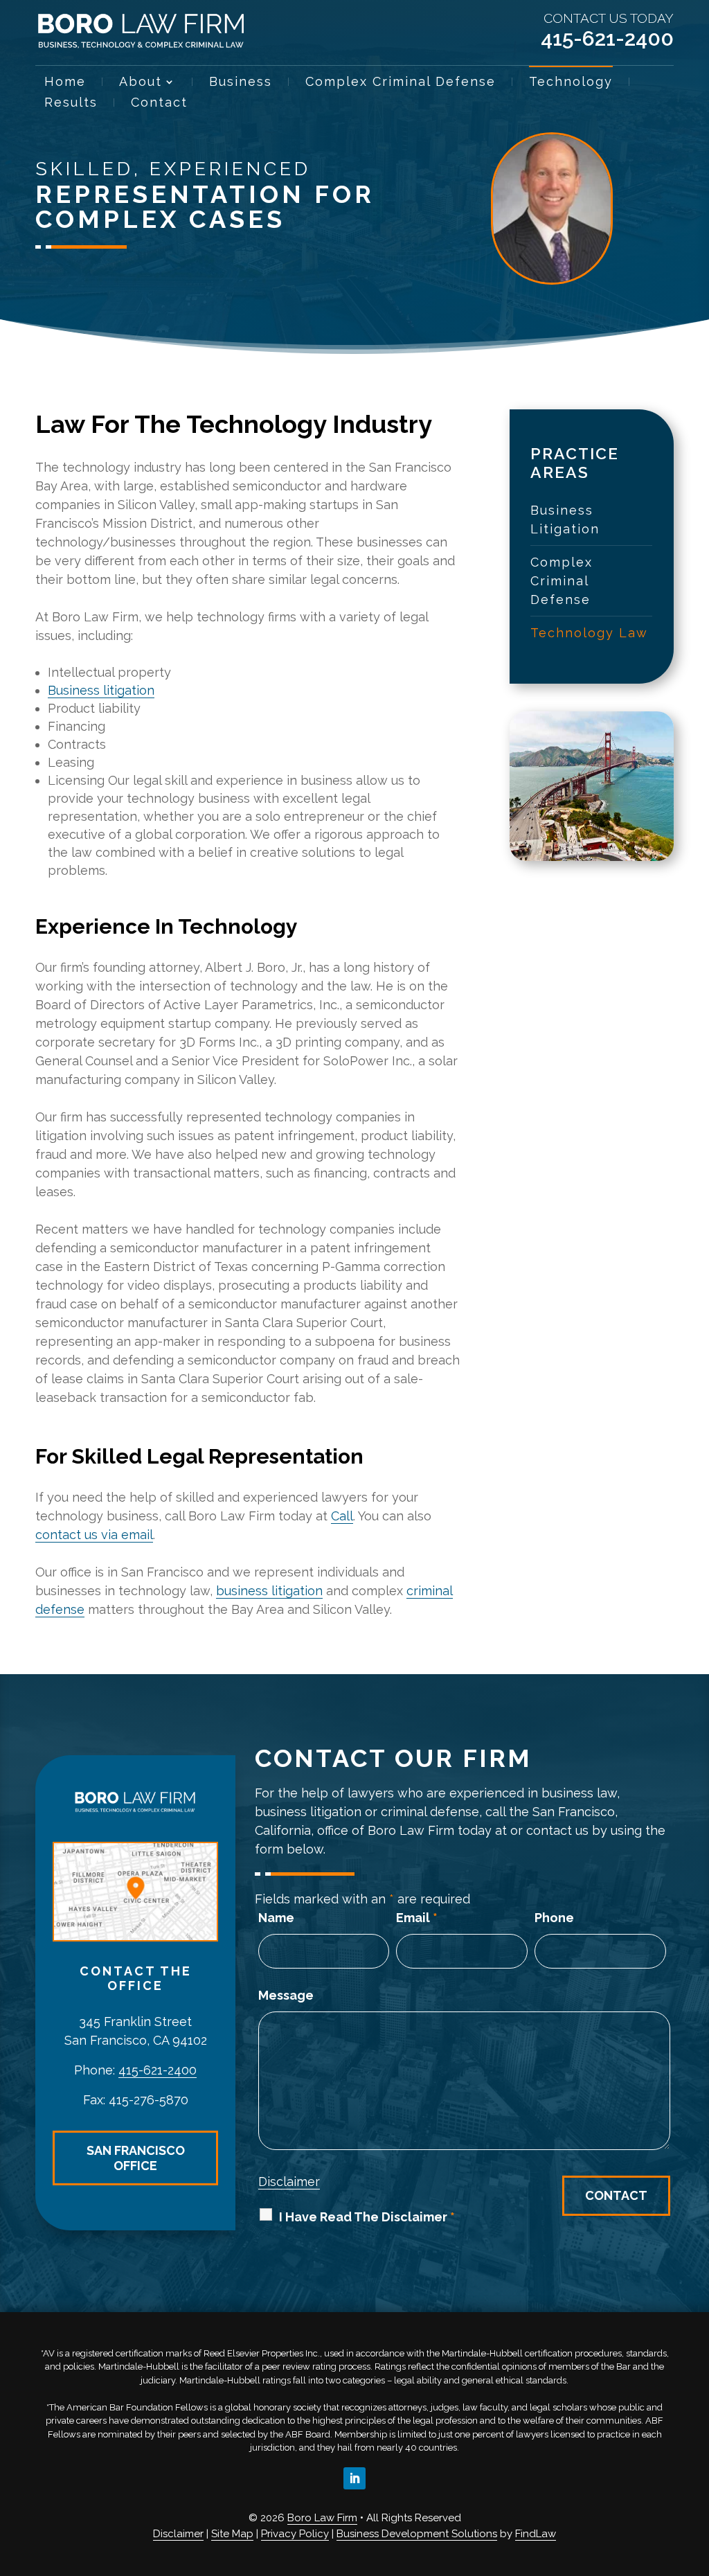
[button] (695, 2476)
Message (286, 1995)
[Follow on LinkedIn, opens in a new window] (354, 2478)
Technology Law (589, 633)
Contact (159, 104)
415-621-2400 (607, 38)
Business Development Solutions (417, 2534)
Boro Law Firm (322, 2518)
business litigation (269, 1591)
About (141, 83)
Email (417, 1918)
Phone (554, 1918)
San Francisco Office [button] (136, 2158)
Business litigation (101, 690)
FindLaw (536, 2534)
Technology (571, 83)
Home (65, 83)
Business (241, 83)
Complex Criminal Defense (401, 83)
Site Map (232, 2534)
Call (342, 1516)
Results (71, 104)
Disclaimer (289, 2182)
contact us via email (94, 1535)
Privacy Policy (295, 2534)
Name (276, 1918)
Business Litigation (565, 519)
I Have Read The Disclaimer (367, 2217)
